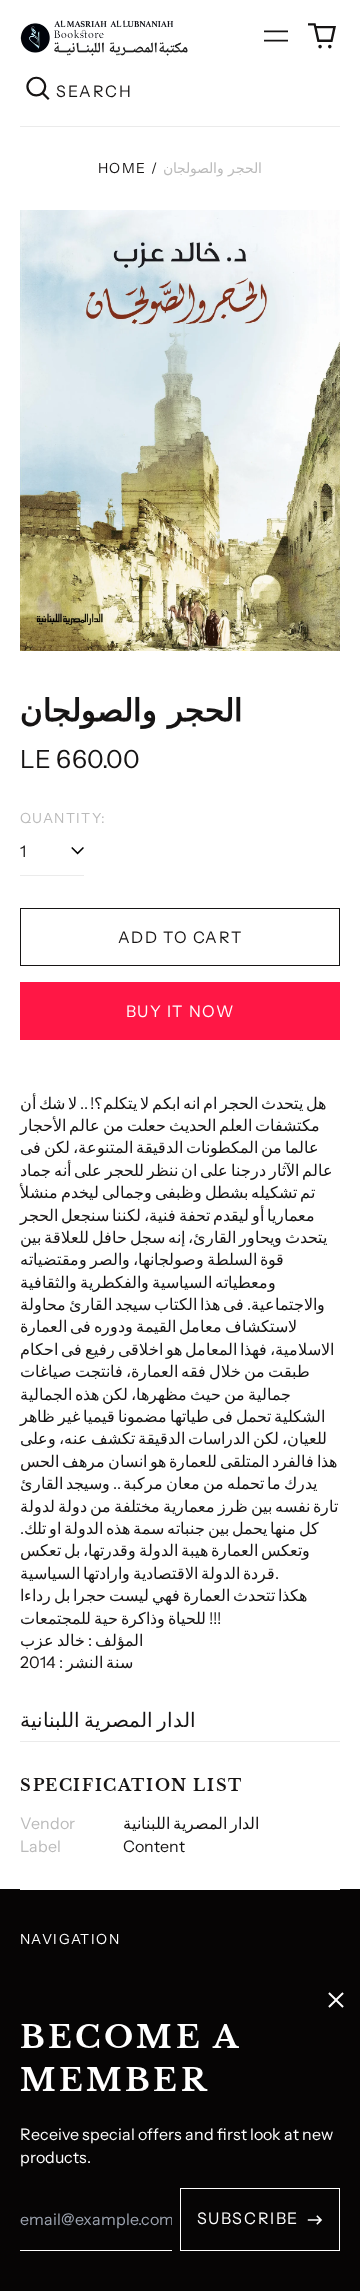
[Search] (38, 90)
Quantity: (63, 818)
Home (122, 168)
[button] (322, 36)
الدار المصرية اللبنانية (108, 1720)
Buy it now (180, 1011)
